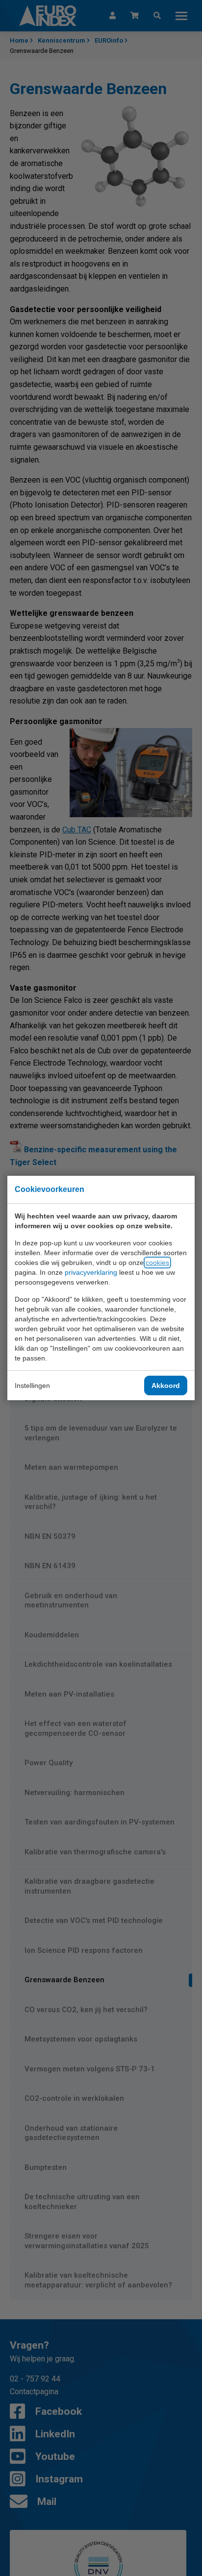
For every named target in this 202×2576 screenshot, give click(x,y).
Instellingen (32, 1385)
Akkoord (166, 1385)
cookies (157, 1263)
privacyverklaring (91, 1272)
